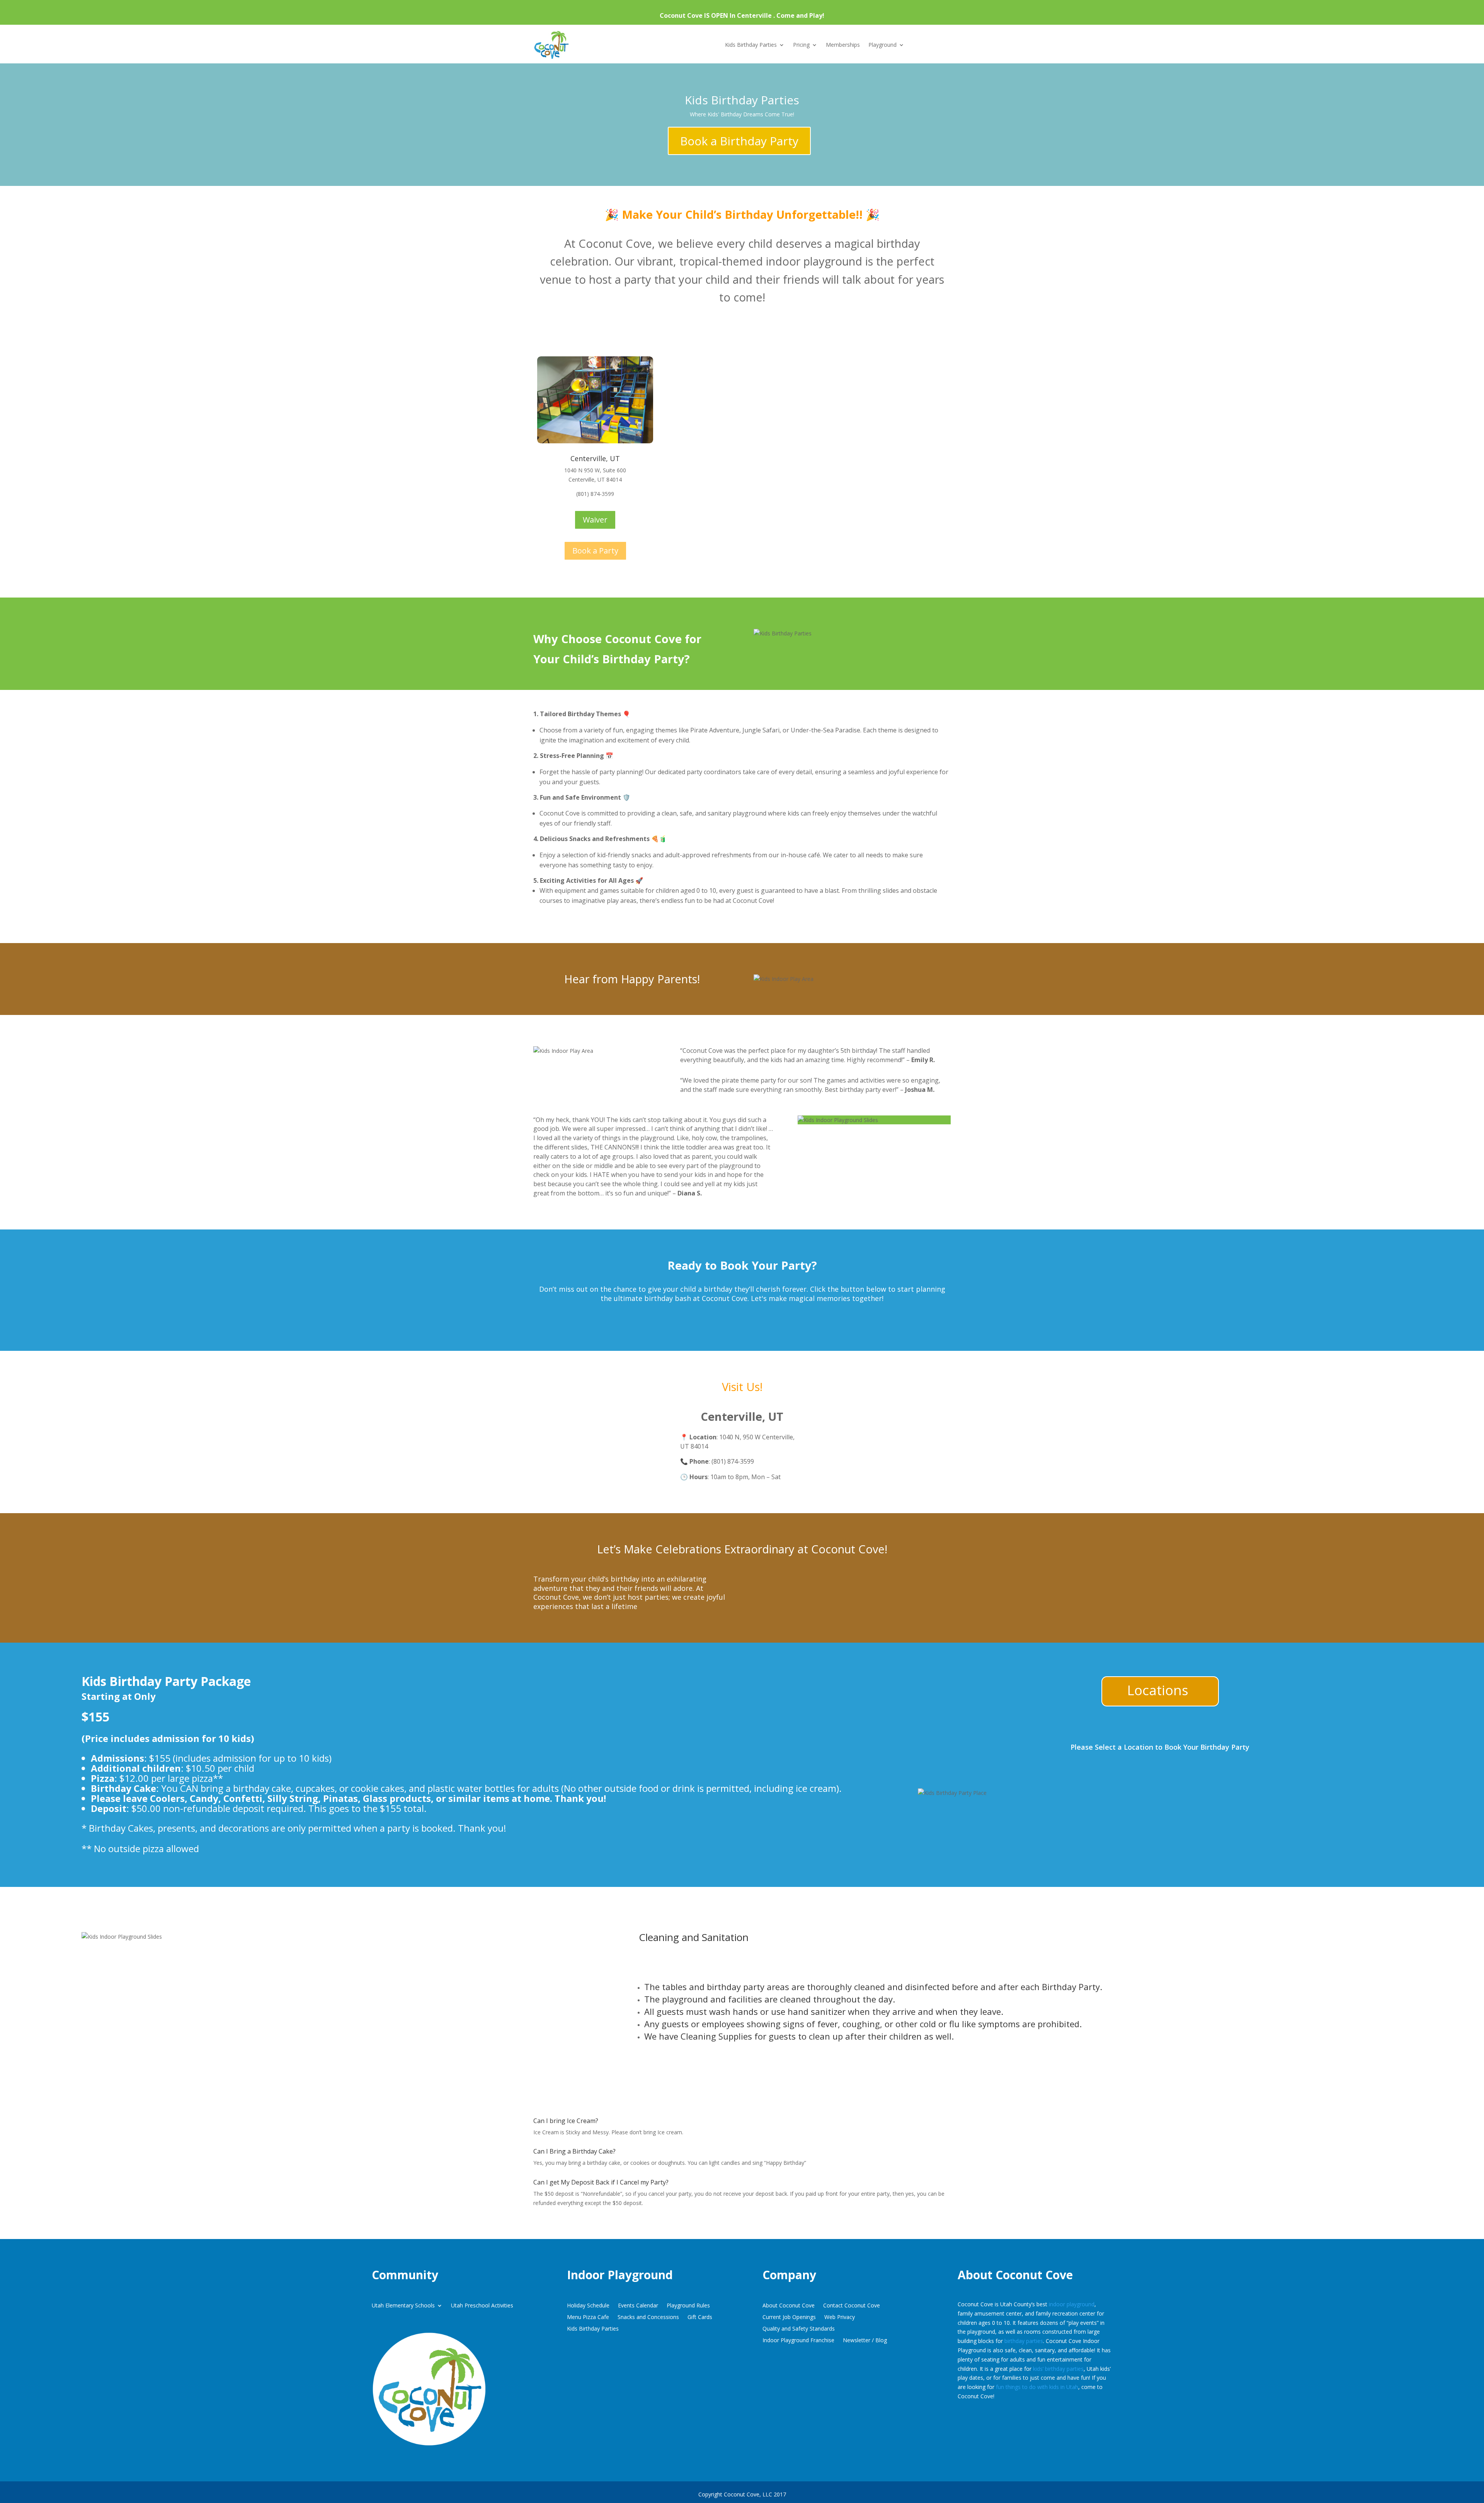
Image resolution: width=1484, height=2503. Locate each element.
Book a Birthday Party (739, 141)
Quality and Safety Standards (799, 2329)
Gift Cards (700, 2317)
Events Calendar (638, 2306)
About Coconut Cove (789, 2306)
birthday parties (1024, 2341)
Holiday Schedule (588, 2306)
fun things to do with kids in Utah (1037, 2387)
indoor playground (1072, 2304)
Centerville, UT (595, 458)
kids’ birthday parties (1058, 2369)
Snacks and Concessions (648, 2317)
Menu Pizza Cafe (588, 2317)
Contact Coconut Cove (852, 2306)
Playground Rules (688, 2306)
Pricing (801, 45)
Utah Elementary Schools (403, 2306)
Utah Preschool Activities (482, 2306)
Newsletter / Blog (865, 2341)
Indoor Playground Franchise (798, 2341)
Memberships (843, 45)
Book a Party (595, 551)
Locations (1158, 1690)
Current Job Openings (789, 2317)
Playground (882, 45)
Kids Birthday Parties (751, 45)
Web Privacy (840, 2317)
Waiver (595, 520)
